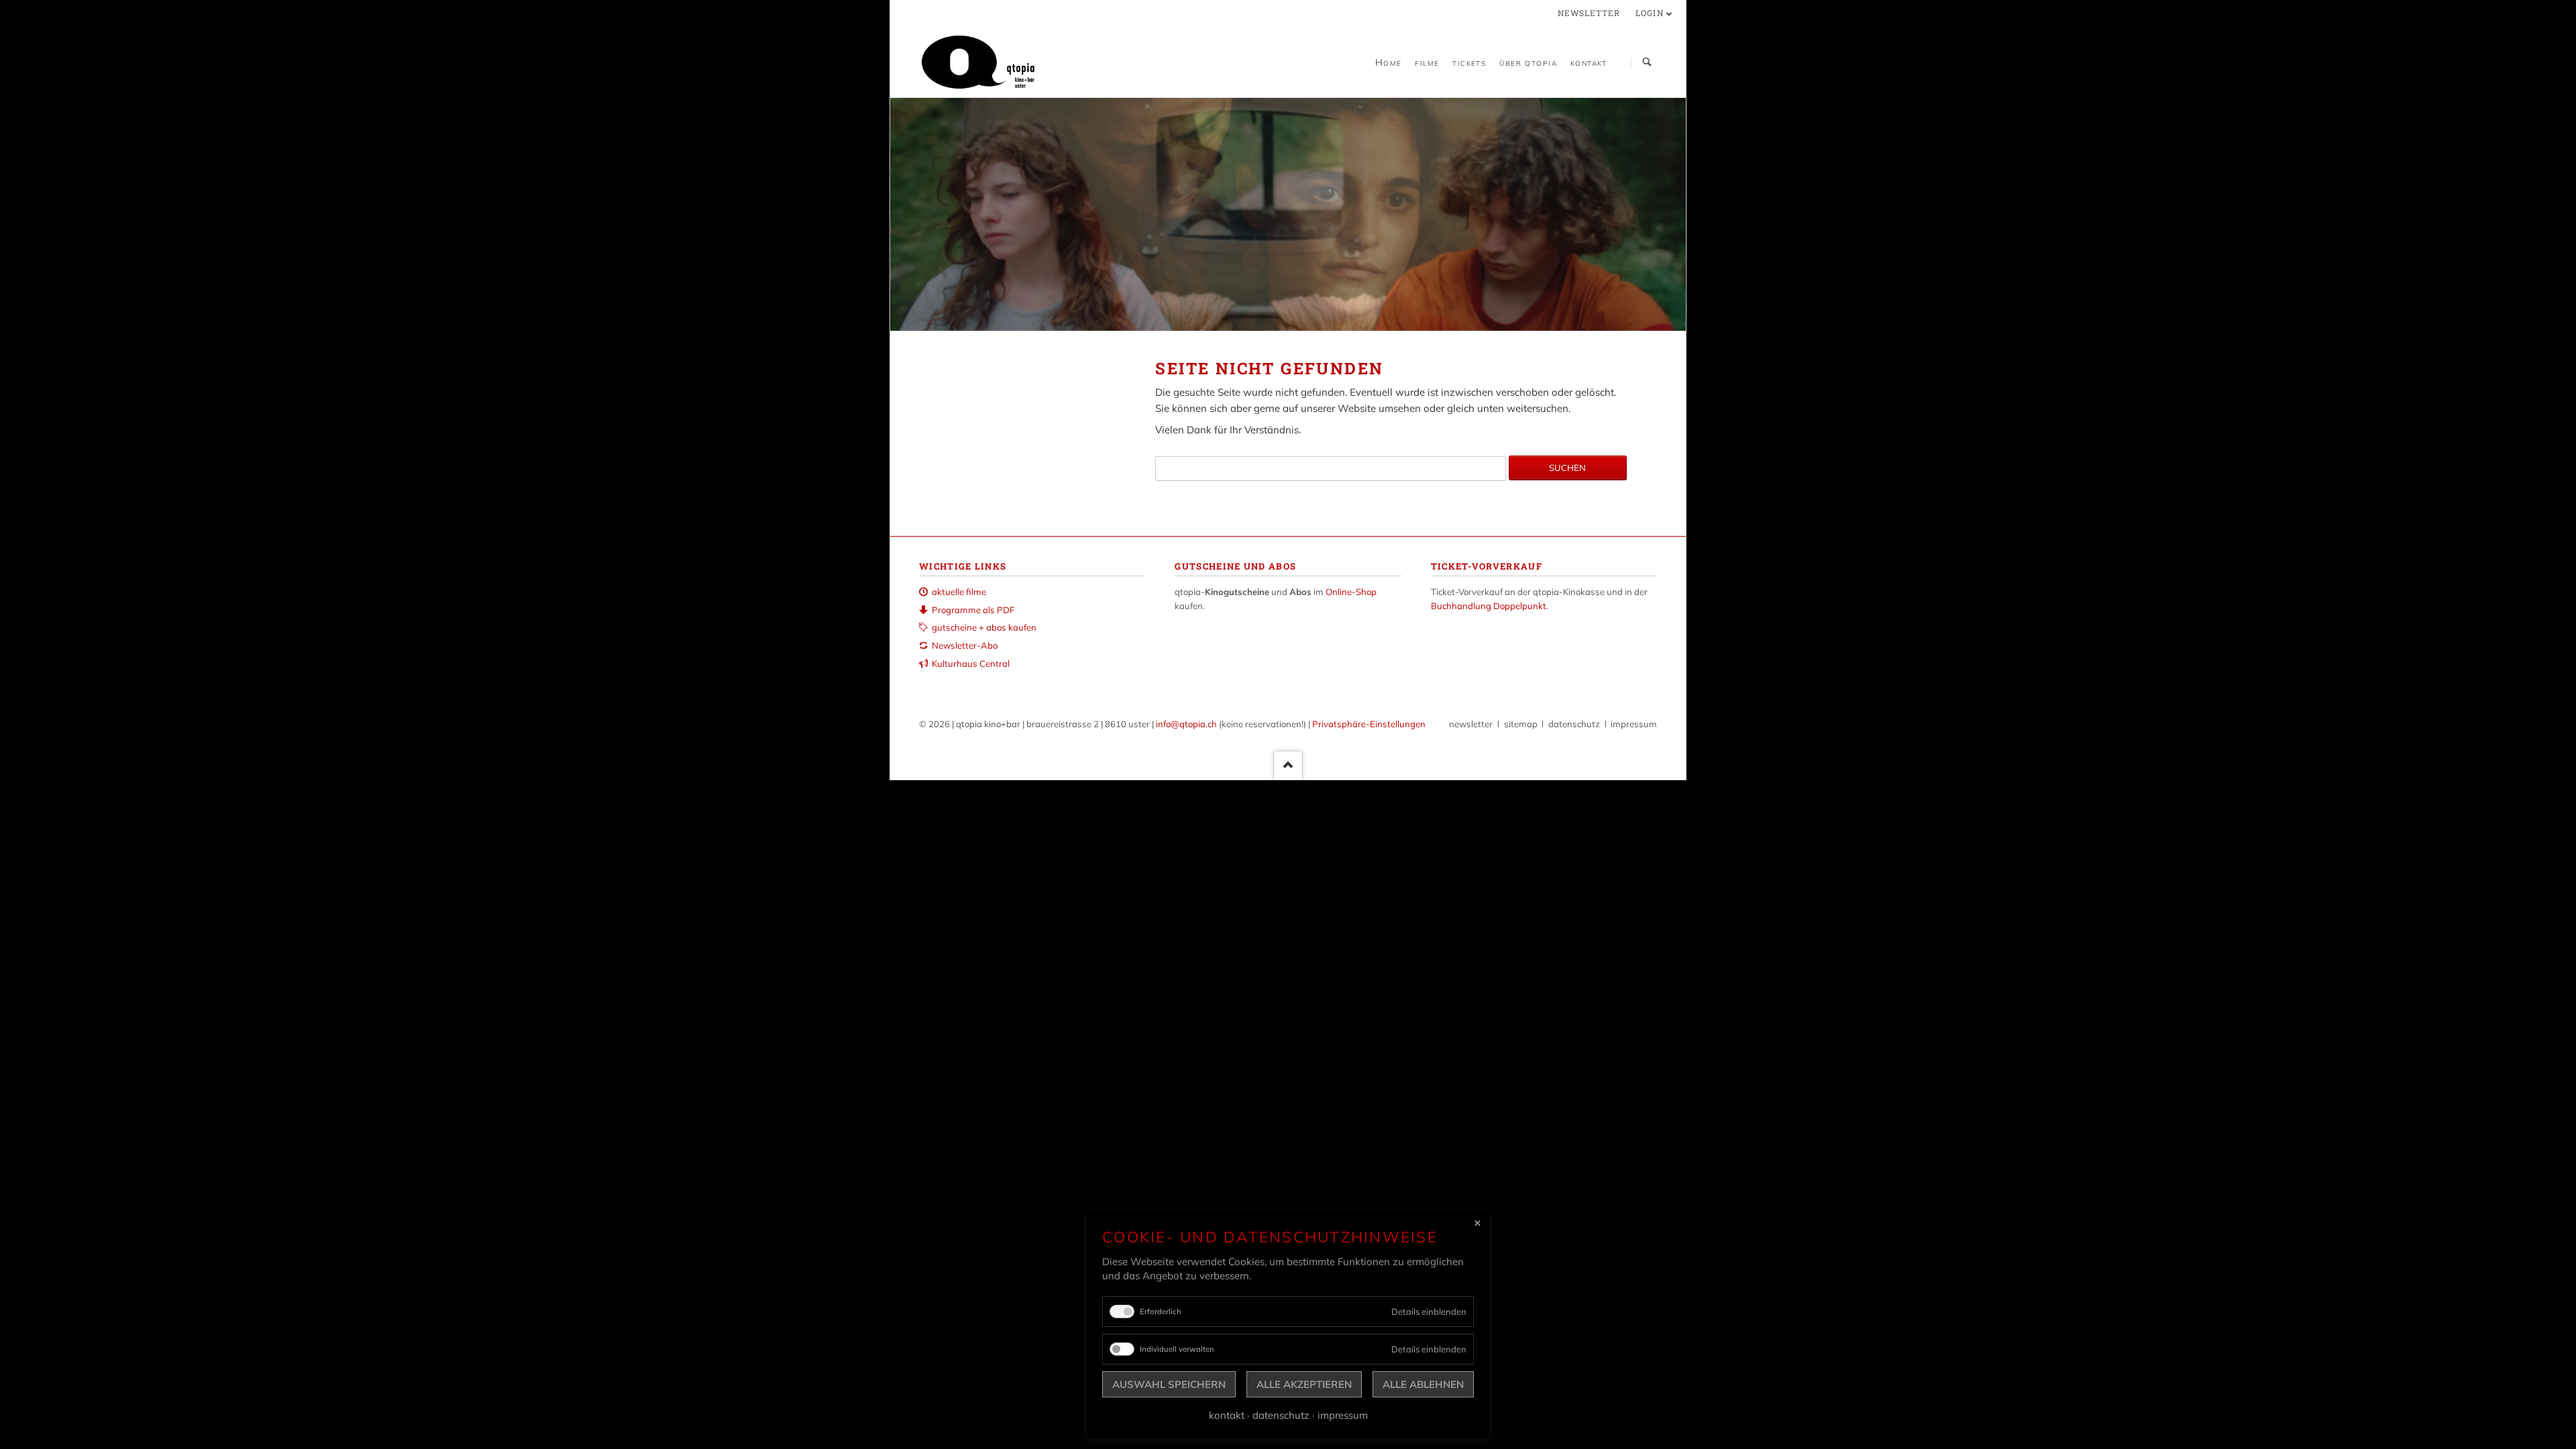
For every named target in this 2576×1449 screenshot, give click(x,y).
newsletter (1589, 13)
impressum (1634, 724)
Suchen (1647, 63)
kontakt (1227, 1415)
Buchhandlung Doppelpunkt (1489, 606)
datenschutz (1574, 724)
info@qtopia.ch (1186, 724)
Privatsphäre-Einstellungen (1369, 724)
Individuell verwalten (1177, 1349)
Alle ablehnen (1423, 1384)
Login (1650, 13)
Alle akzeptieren (1304, 1384)
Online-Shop (1351, 592)
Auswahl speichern (1169, 1384)
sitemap (1521, 724)
